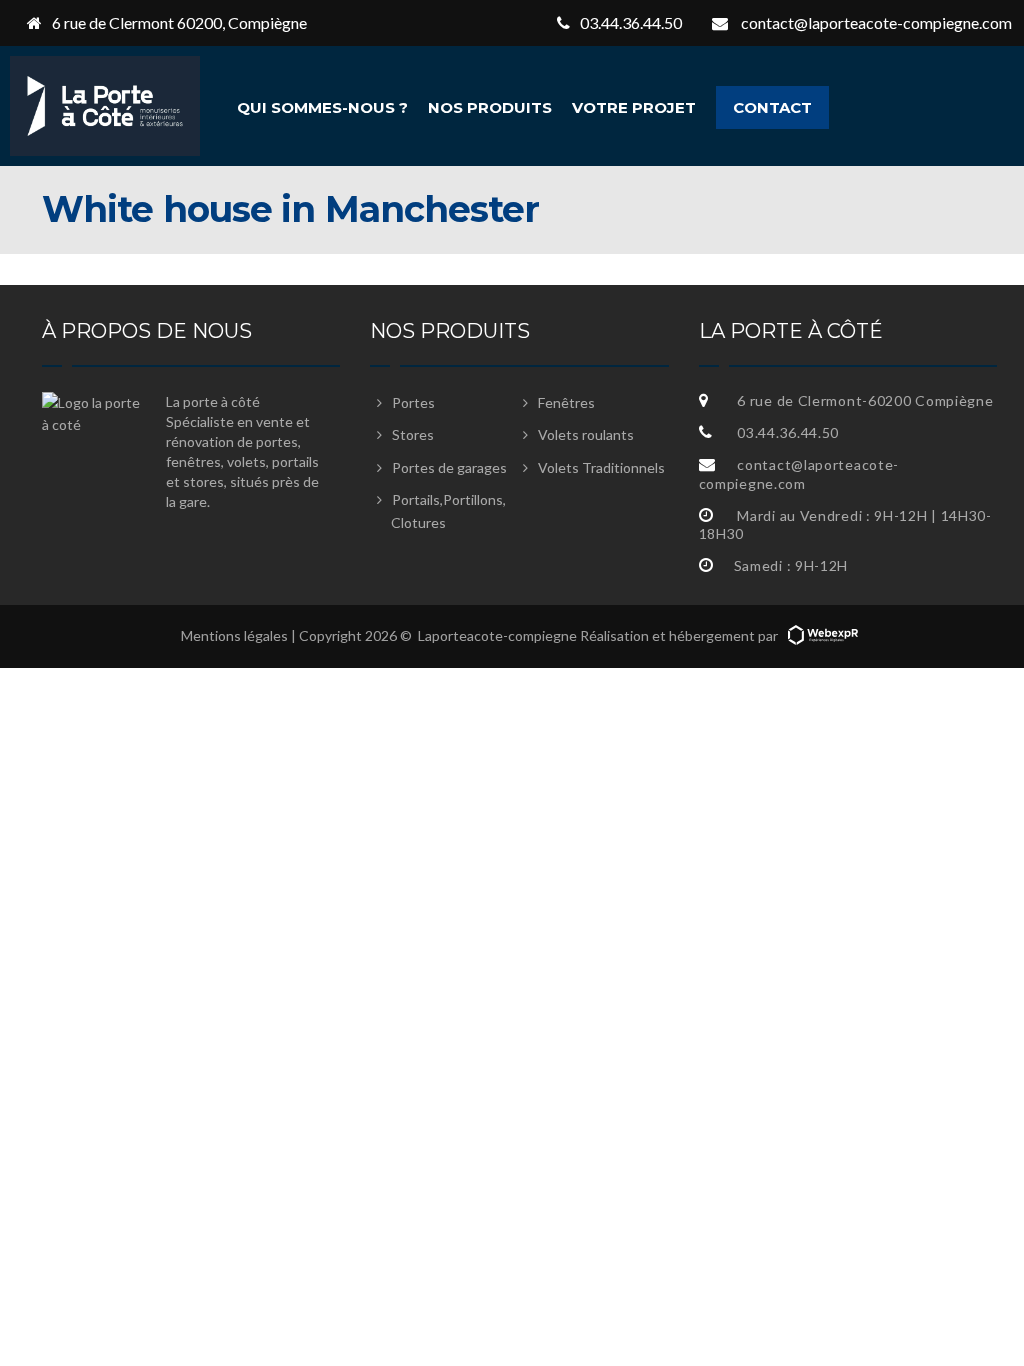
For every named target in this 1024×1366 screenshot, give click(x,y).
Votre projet (634, 107)
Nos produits (490, 107)
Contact (772, 107)
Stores (413, 434)
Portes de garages (449, 467)
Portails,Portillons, (448, 510)
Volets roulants (586, 434)
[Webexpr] (823, 635)
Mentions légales (234, 635)
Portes (413, 402)
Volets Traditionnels (601, 467)
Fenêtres (566, 402)
